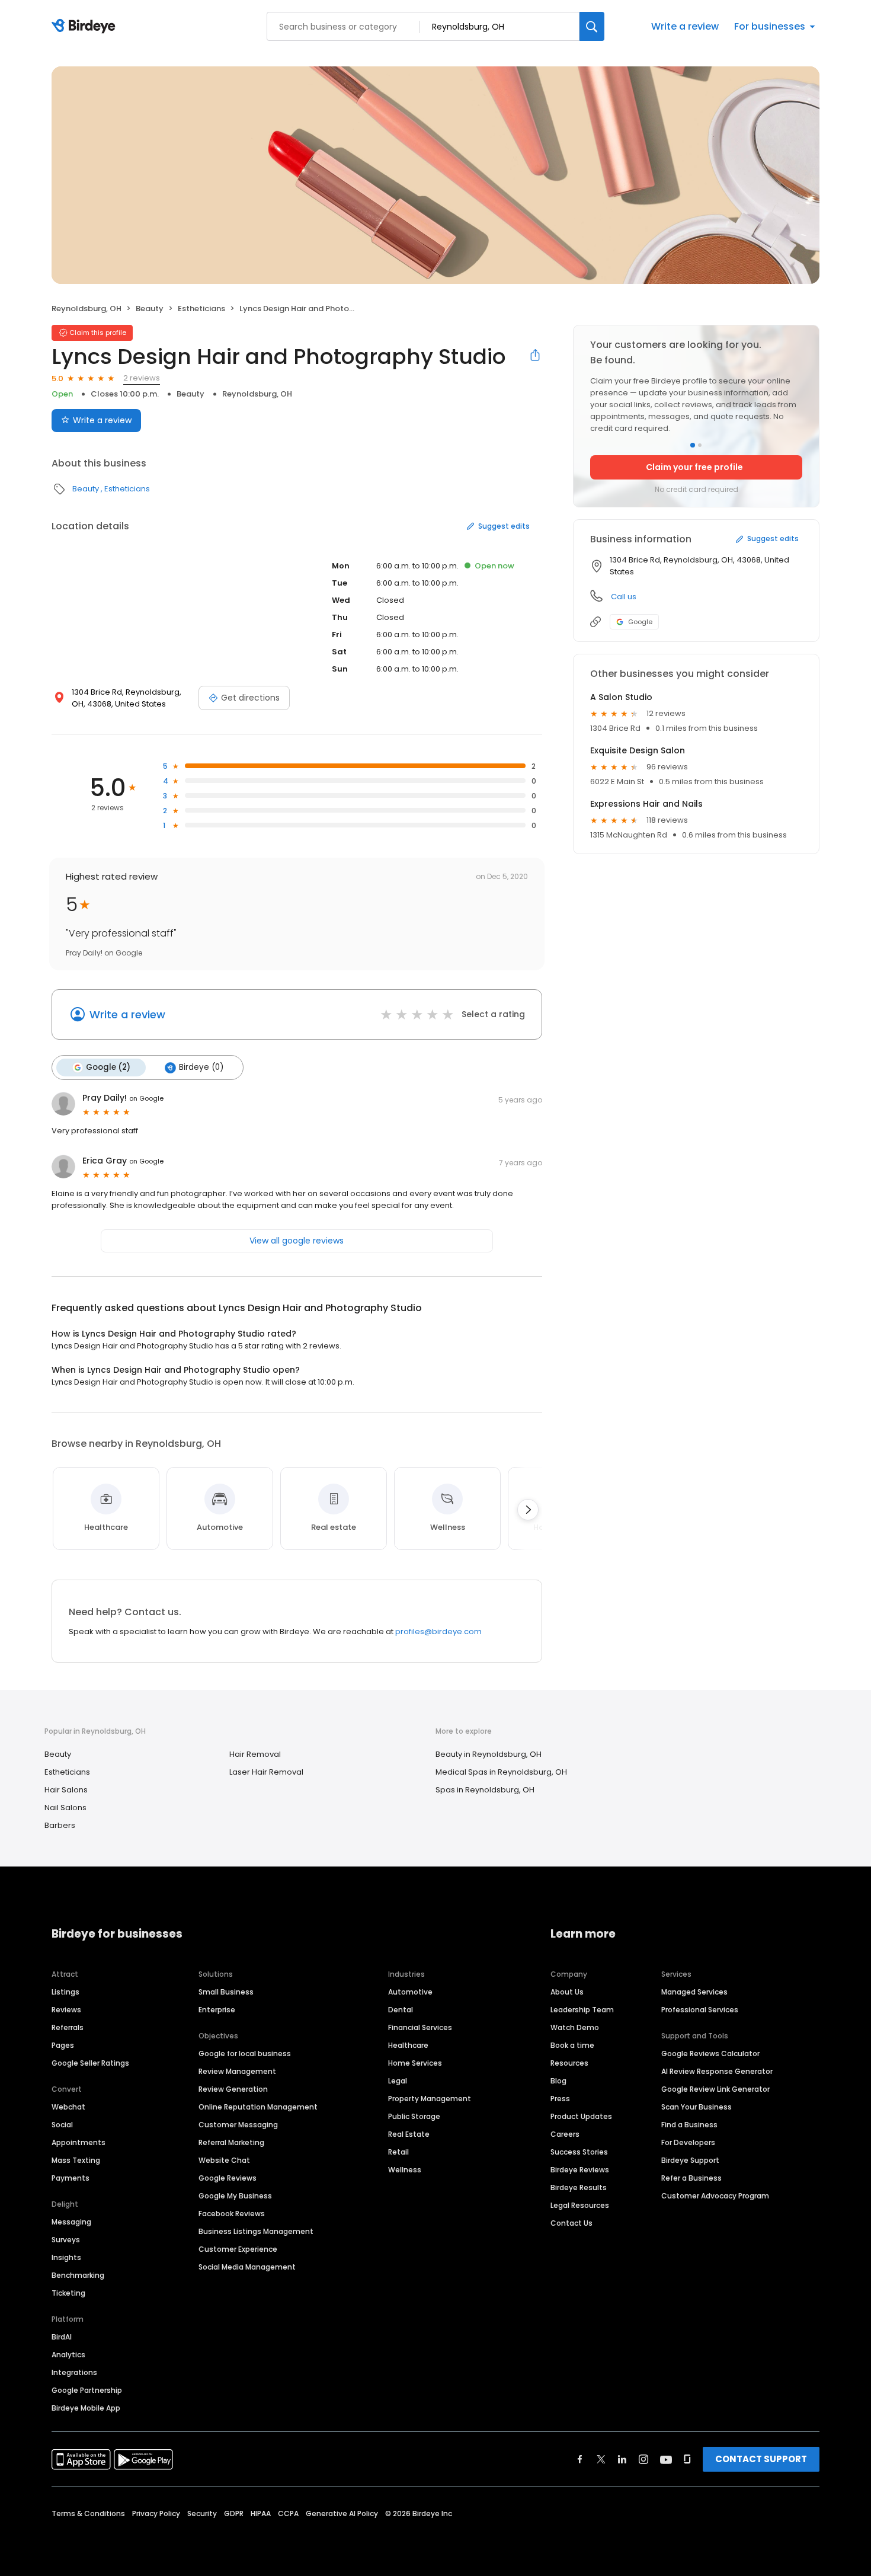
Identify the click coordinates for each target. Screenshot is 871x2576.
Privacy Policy (156, 2513)
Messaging (71, 2222)
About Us (567, 1992)
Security (202, 2513)
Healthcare (408, 2045)
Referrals (68, 2027)
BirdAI (62, 2337)
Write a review (685, 26)
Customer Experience (238, 2249)
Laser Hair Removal (266, 1772)
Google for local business (245, 2054)
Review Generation (233, 2089)
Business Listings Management (256, 2231)
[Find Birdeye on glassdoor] (687, 2459)
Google (640, 622)
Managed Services (694, 1992)
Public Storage (414, 2116)
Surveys (66, 2240)
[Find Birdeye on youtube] (666, 2459)
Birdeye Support (690, 2160)
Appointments (79, 2142)
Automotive (410, 1992)
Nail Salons (65, 1808)
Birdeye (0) (201, 1067)
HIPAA (261, 2513)
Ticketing (68, 2293)
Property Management (430, 2099)
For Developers (688, 2142)
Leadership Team (582, 2010)
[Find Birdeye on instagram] (643, 2459)
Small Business (226, 1992)
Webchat (68, 2107)
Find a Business (689, 2125)
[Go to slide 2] (700, 445)
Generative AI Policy (342, 2513)
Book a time (572, 2045)
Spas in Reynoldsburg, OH (485, 1790)
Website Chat (224, 2160)
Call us (624, 597)
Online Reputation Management (258, 2107)
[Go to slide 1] (693, 445)
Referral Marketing (231, 2142)
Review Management (237, 2071)
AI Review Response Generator (717, 2071)
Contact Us (571, 2223)
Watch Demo (575, 2027)
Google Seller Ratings (90, 2063)
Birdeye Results (579, 2187)
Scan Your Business (697, 2107)
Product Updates (581, 2116)
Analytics (68, 2355)
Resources (569, 2063)
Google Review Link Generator (715, 2089)
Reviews (66, 2010)
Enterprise (217, 2010)
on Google (146, 1098)
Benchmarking (78, 2275)
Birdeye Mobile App (86, 2408)
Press (560, 2099)
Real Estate (409, 2134)
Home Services (415, 2063)
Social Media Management (247, 2267)
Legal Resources (580, 2205)
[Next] (528, 1510)
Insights (66, 2257)
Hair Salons (66, 1790)
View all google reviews (297, 1241)
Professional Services (700, 2010)
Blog (558, 2081)
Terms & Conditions (88, 2513)
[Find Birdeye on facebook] (580, 2459)
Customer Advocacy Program (715, 2196)
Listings (65, 1992)
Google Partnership (87, 2390)
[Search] (592, 26)
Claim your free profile (694, 467)
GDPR (234, 2513)
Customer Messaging (238, 2125)
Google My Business (235, 2196)
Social (62, 2125)
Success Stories (579, 2152)
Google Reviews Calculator (710, 2054)
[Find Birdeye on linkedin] (622, 2459)
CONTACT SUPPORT (761, 2459)
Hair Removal (255, 1754)
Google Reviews (228, 2178)
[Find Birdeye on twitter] (601, 2459)
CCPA (288, 2513)
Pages (63, 2045)
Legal (398, 2081)
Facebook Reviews (232, 2214)
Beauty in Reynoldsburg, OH (489, 1754)
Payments (71, 2178)
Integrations (74, 2372)
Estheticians (201, 309)
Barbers (60, 1825)
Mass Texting (76, 2160)
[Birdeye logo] (86, 27)
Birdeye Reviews (580, 2170)
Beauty (150, 309)
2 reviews (142, 378)
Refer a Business (691, 2178)
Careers (565, 2134)
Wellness (405, 2170)
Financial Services (420, 2027)
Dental (401, 2010)
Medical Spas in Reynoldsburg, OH (501, 1772)
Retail (398, 2152)
